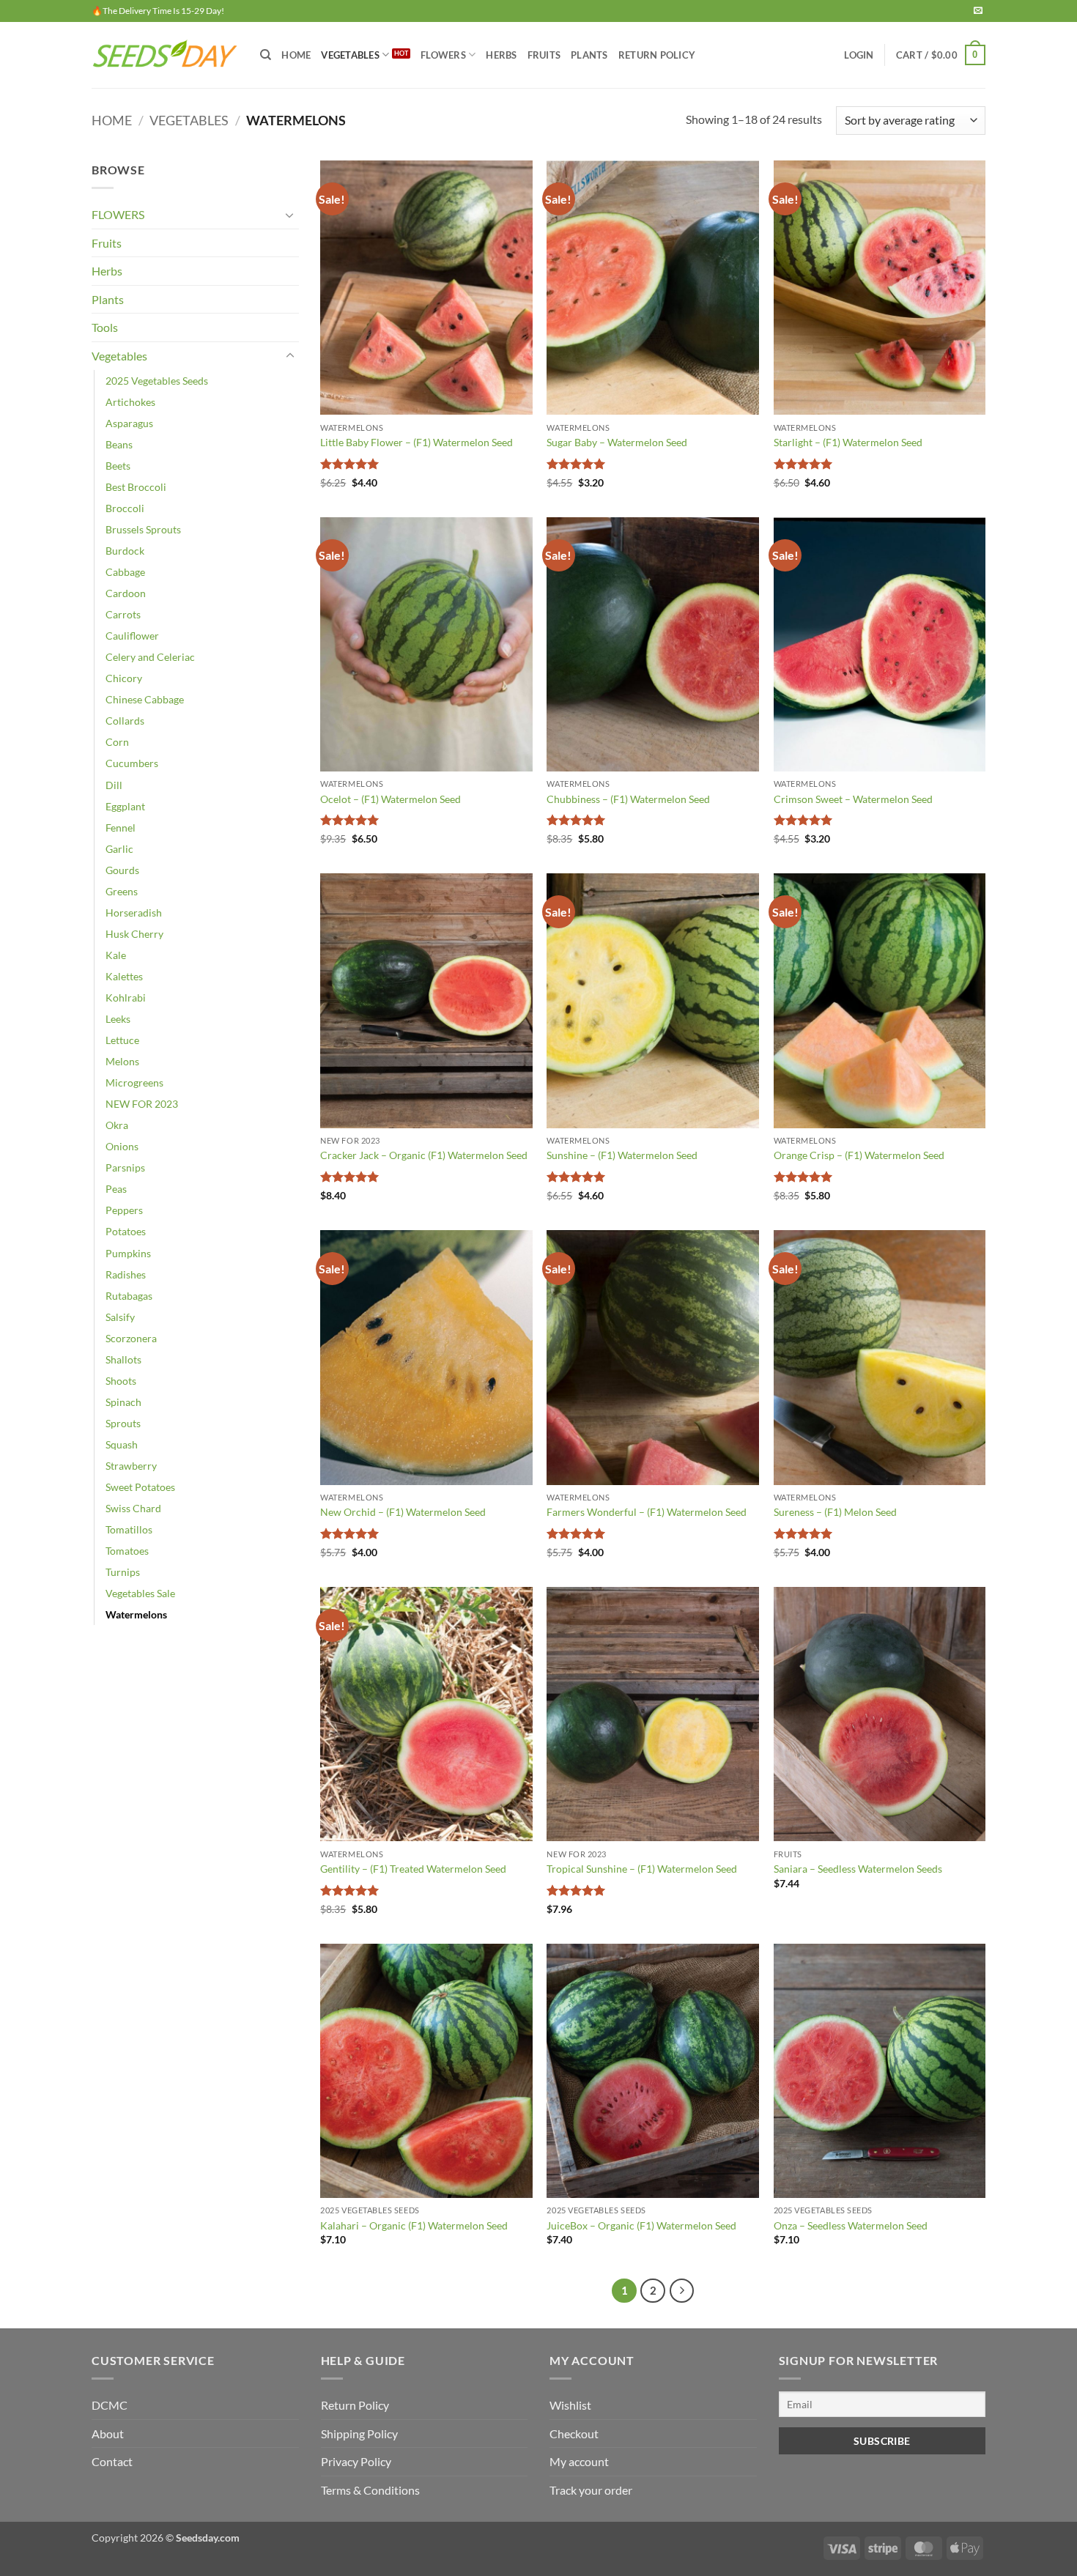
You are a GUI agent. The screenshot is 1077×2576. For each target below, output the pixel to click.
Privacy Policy (356, 2461)
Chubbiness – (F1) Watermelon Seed (628, 799)
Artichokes (130, 402)
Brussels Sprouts (143, 529)
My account (579, 2461)
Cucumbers (132, 763)
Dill (114, 785)
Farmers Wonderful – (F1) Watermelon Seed (647, 1512)
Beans (119, 444)
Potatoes (126, 1231)
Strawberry (131, 1466)
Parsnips (125, 1167)
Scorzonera (131, 1338)
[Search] (266, 55)
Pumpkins (128, 1253)
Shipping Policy (359, 2433)
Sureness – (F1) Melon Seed (835, 1512)
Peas (116, 1189)
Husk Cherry (134, 934)
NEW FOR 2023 (142, 1104)
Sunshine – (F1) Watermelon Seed (622, 1155)
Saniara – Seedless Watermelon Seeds (858, 1869)
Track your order (591, 2490)
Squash (122, 1444)
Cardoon (126, 593)
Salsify (120, 1317)
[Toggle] (290, 215)
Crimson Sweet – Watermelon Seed (853, 799)
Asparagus (129, 423)
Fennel (121, 828)
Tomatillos (129, 1529)
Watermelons (136, 1614)
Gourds (122, 870)
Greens (122, 891)
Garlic (119, 849)
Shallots (123, 1359)
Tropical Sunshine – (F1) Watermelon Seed (642, 1869)
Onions (122, 1146)
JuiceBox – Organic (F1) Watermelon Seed (641, 2225)
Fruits (107, 243)
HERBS (501, 55)
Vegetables (189, 120)
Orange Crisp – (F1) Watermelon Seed (859, 1155)
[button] (859, 55)
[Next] (682, 2291)
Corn (117, 742)
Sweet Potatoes (140, 1487)
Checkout (574, 2433)
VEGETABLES (350, 55)
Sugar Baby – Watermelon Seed (617, 442)
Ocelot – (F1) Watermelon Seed (391, 799)
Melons (122, 1061)
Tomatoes (127, 1551)
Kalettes (124, 976)
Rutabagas (129, 1296)
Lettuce (122, 1040)
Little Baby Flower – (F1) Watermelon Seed (417, 442)
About (108, 2433)
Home (296, 55)
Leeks (118, 1019)
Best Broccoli (136, 487)
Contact (112, 2461)
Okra (117, 1125)
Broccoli (125, 508)
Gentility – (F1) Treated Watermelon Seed (413, 1869)
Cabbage (125, 572)
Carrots (123, 614)
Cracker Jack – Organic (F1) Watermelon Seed (424, 1155)
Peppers (124, 1210)
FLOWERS (443, 55)
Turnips (123, 1572)
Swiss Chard (133, 1508)
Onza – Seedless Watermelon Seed (851, 2225)
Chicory (124, 678)
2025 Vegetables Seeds (157, 381)
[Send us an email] (978, 11)
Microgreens (134, 1082)
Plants (108, 299)
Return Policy (657, 55)
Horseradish (134, 913)
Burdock (125, 551)
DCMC (110, 2405)
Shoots (121, 1381)
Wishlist (570, 2405)
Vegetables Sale (140, 1593)
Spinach (123, 1402)
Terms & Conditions (370, 2490)
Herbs (107, 271)
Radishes (126, 1274)
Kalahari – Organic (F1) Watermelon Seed (414, 2225)
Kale (116, 955)
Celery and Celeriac (150, 657)
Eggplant (125, 806)
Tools (105, 327)
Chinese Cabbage (145, 699)
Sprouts (123, 1423)
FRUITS (544, 55)
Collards (125, 721)
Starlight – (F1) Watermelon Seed (848, 442)
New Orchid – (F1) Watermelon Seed (403, 1512)
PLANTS (589, 55)
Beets (118, 466)
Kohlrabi (126, 998)
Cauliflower (132, 636)
